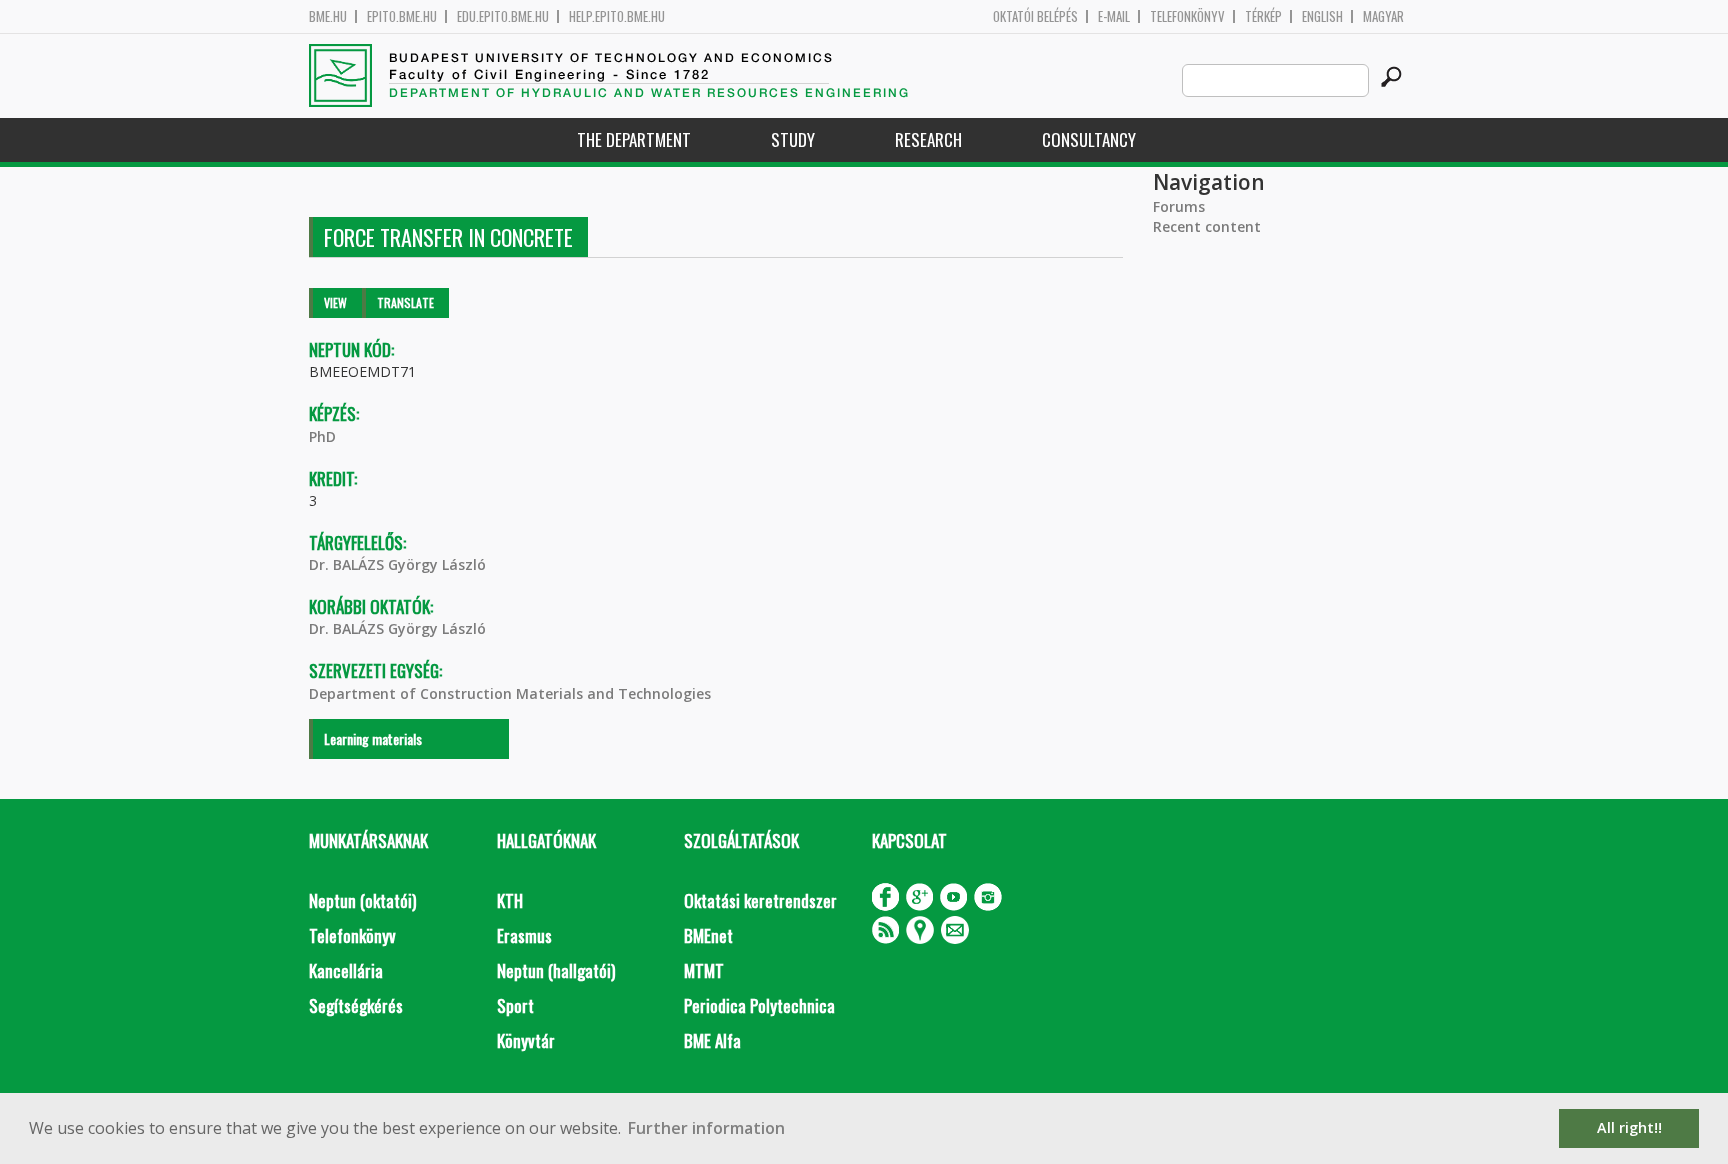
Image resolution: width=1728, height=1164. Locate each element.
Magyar (1383, 16)
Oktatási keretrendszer (760, 900)
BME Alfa (712, 1040)
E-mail (1114, 16)
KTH (510, 900)
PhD (322, 436)
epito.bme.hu (402, 16)
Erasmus (524, 935)
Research (928, 139)
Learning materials (373, 738)
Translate (405, 302)
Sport (515, 1005)
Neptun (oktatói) (362, 900)
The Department (634, 139)
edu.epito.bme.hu (503, 16)
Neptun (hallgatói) (556, 970)
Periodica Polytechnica (759, 1005)
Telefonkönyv (1187, 16)
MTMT (704, 970)
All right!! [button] (1629, 1127)
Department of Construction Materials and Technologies (510, 693)
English (1322, 16)
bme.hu (328, 16)
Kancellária (346, 970)
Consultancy (1089, 139)
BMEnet (708, 935)
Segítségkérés (356, 1005)
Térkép (1263, 16)
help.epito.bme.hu (617, 16)
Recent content (1207, 226)
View (335, 302)
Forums (1179, 206)
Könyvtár (526, 1040)
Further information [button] (706, 1128)
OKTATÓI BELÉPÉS (1035, 16)
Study (793, 139)
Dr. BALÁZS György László (397, 564)
